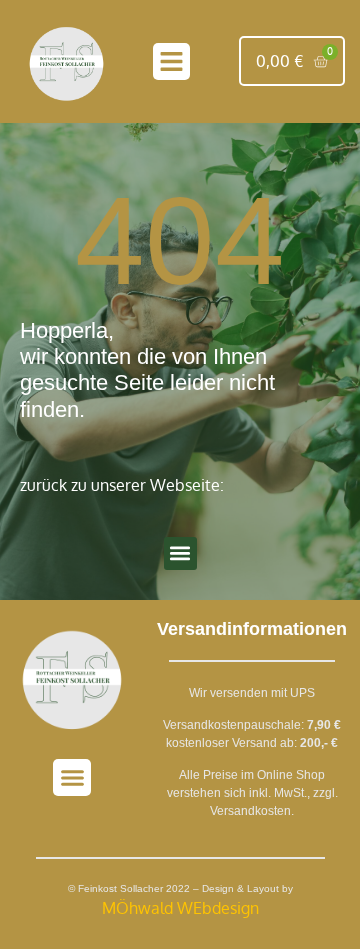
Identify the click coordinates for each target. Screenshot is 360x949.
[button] (172, 62)
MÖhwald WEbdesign (180, 908)
